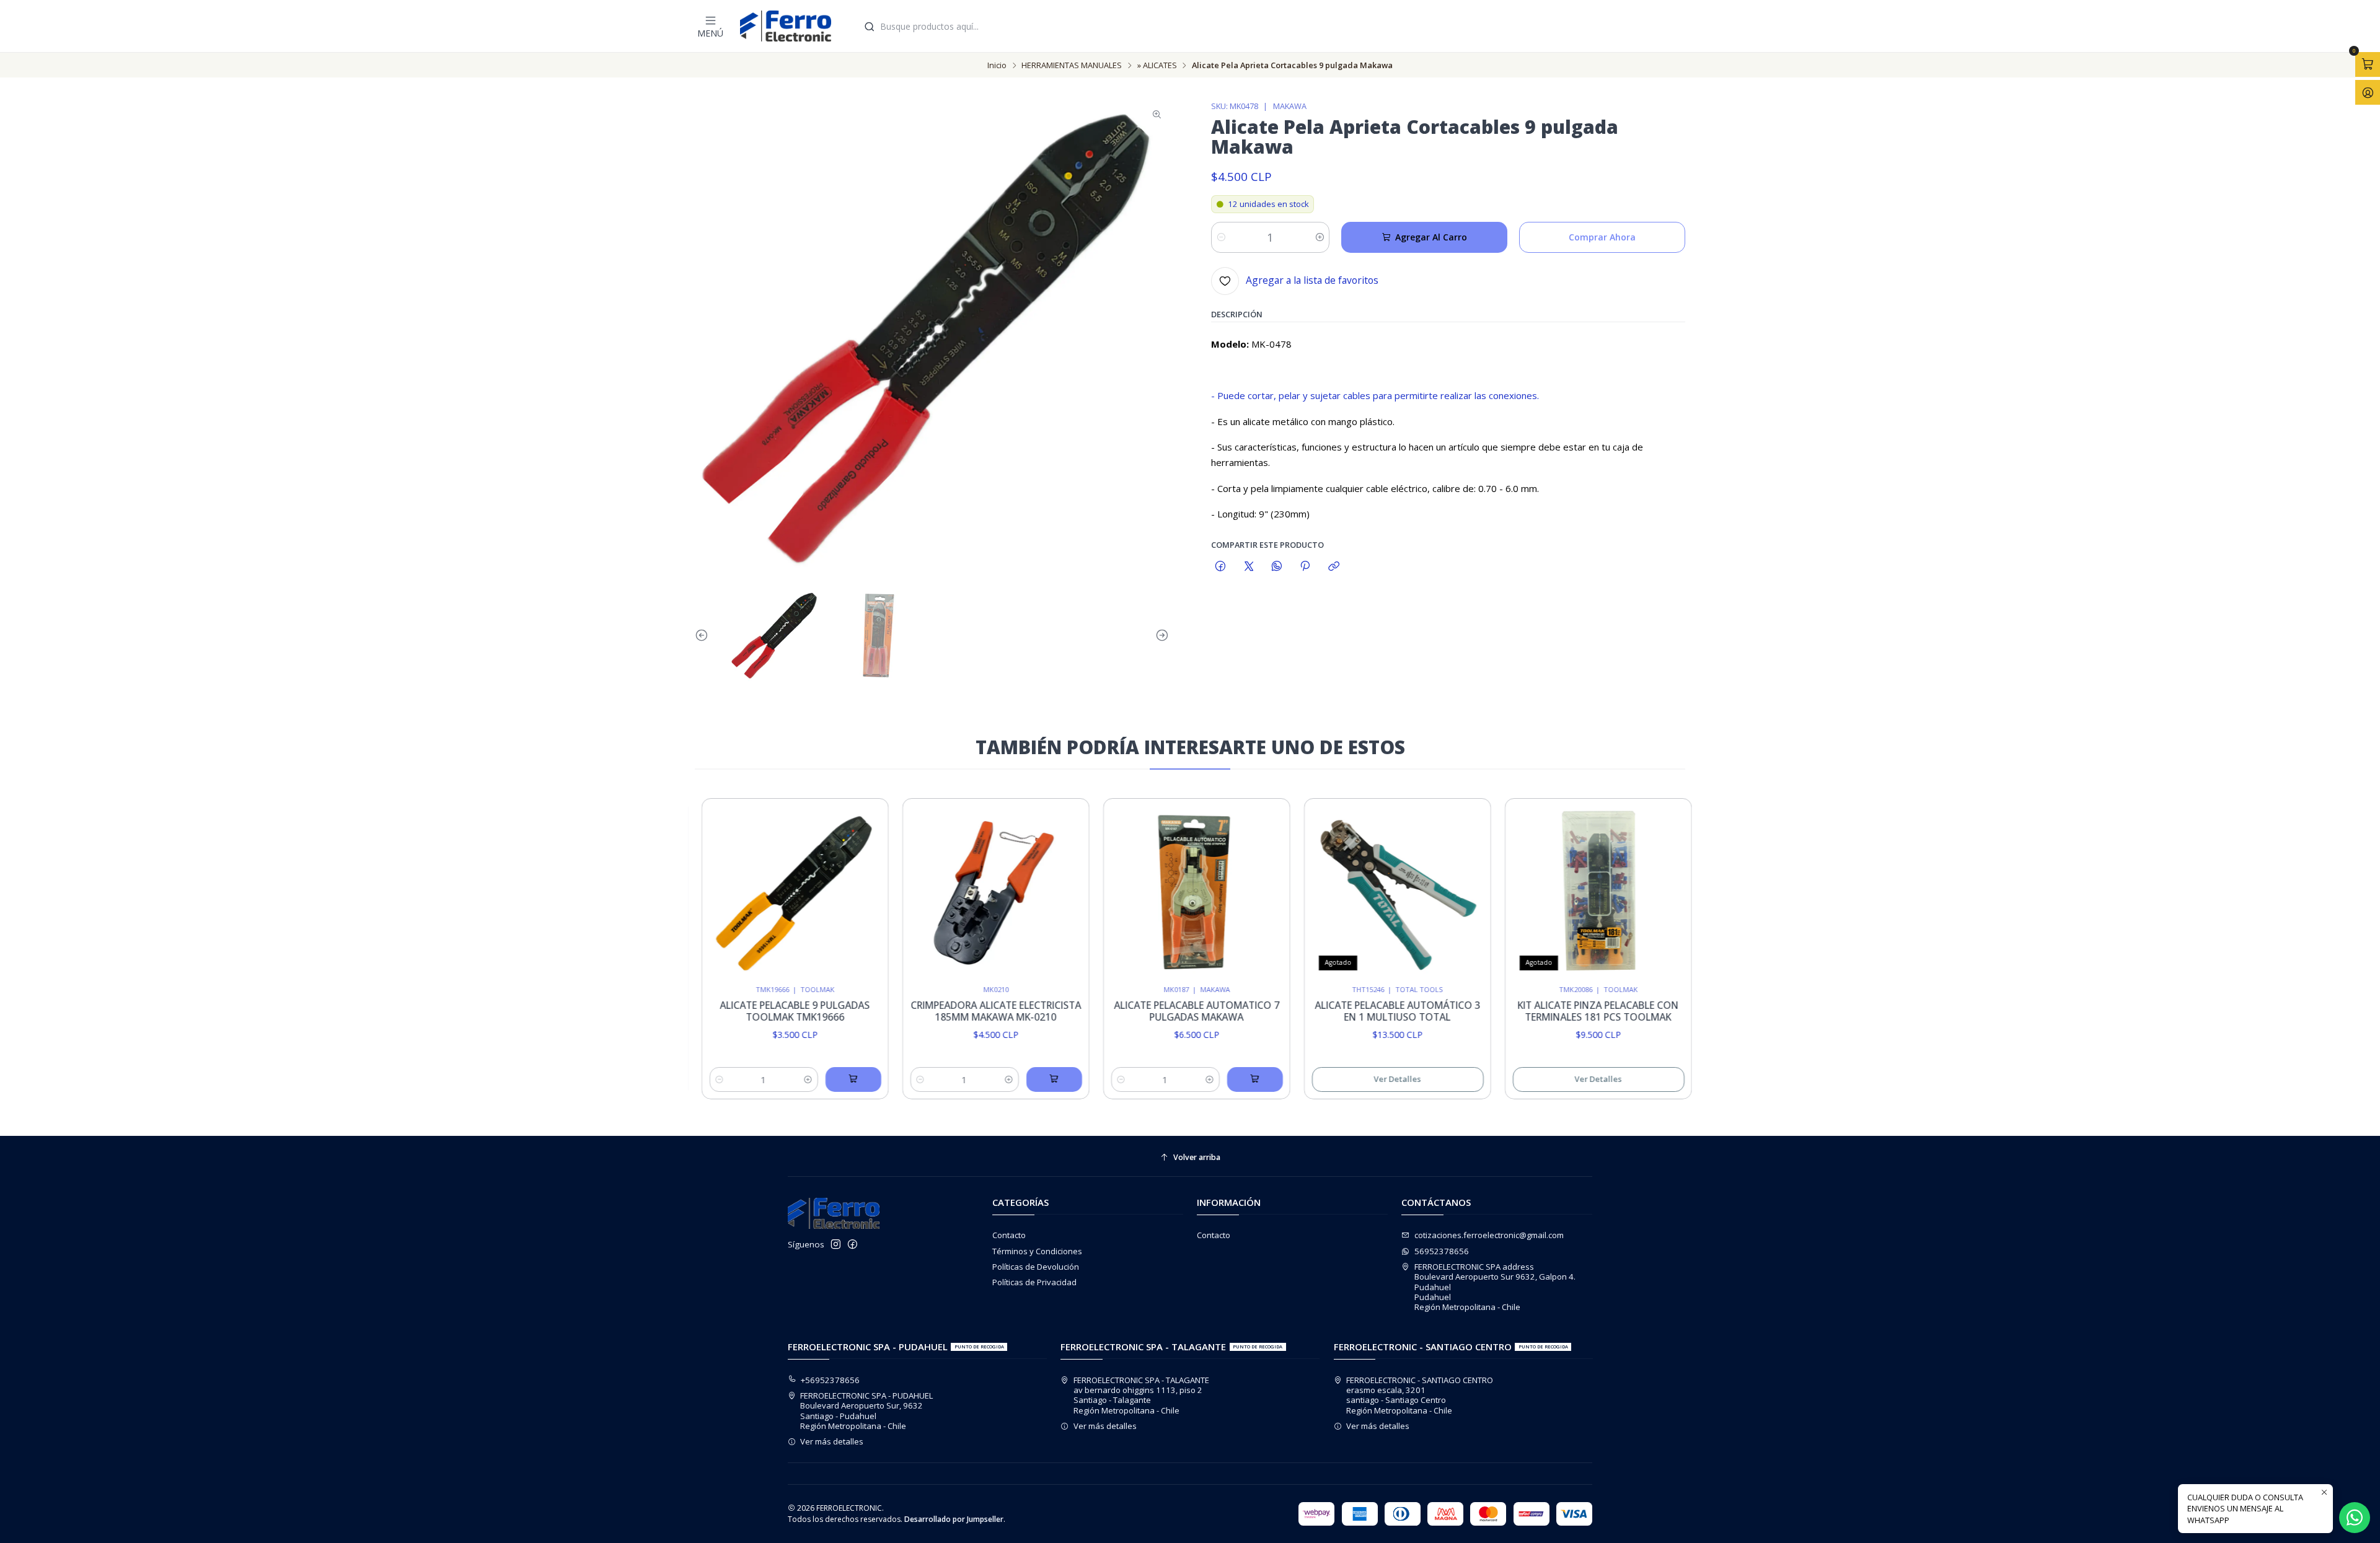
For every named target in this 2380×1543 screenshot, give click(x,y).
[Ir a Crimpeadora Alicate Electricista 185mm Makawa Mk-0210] (956, 891)
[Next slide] (1160, 636)
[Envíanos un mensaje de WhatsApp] (2355, 1518)
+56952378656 (830, 1380)
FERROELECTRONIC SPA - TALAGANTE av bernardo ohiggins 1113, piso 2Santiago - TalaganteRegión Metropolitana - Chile (1141, 1395)
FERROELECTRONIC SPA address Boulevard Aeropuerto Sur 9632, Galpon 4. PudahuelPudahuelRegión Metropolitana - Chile (1495, 1287)
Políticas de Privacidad (1034, 1282)
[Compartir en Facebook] (1221, 566)
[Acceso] (2368, 92)
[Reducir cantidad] (1221, 237)
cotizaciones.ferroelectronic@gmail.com (1489, 1235)
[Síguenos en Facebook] (853, 1245)
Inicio (997, 65)
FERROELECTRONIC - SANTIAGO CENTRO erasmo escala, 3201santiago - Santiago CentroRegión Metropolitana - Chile (1420, 1395)
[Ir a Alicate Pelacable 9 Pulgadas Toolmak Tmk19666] (755, 891)
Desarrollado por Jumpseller (954, 1519)
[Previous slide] (704, 636)
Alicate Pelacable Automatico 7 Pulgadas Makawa (1157, 1011)
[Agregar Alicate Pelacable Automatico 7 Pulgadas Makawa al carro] (1215, 1079)
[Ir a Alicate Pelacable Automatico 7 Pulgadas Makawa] (1157, 891)
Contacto (1009, 1235)
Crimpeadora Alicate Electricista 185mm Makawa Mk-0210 (956, 1011)
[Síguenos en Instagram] (836, 1245)
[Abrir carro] (2368, 64)
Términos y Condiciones (1037, 1251)
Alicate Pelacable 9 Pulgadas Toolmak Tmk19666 (756, 1011)
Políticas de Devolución (1036, 1267)
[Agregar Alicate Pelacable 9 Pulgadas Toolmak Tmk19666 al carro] (813, 1079)
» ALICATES (1157, 65)
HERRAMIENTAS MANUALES (1072, 65)
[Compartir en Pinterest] (1305, 566)
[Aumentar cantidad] (1319, 237)
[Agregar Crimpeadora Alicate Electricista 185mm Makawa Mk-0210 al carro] (1014, 1079)
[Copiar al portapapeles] (1333, 566)
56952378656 (1442, 1251)
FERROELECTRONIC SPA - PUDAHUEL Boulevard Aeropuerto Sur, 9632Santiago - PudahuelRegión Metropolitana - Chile (866, 1411)
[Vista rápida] (827, 888)
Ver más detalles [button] (832, 1441)
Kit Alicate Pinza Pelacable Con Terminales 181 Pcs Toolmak (1559, 1011)
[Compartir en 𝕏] (1249, 566)
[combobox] (1272, 26)
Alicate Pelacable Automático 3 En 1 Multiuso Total (1358, 1011)
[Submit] (870, 26)
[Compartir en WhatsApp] (1276, 566)
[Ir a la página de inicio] (786, 26)
